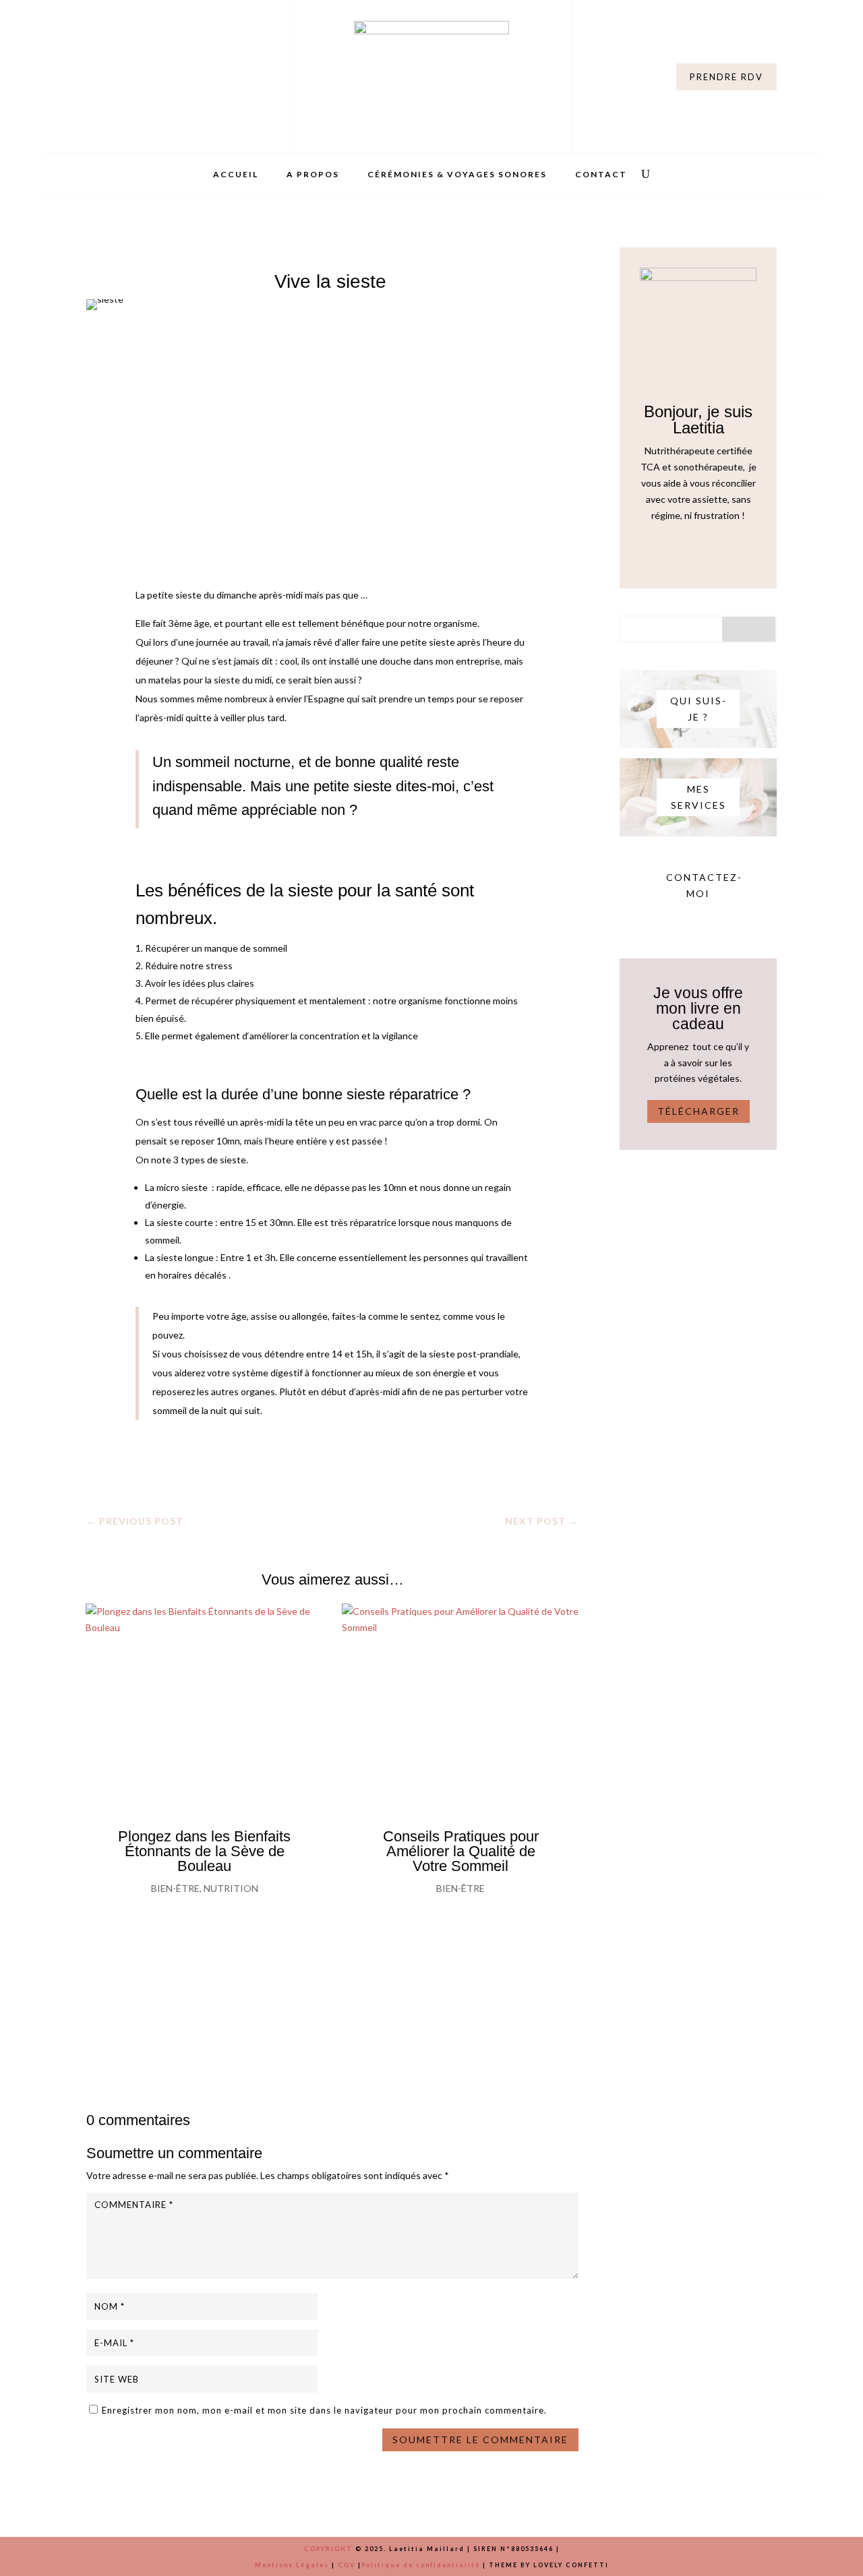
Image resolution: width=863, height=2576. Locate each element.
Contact (601, 175)
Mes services (698, 797)
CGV (347, 2565)
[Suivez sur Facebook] (124, 74)
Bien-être (175, 1888)
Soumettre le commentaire (480, 2440)
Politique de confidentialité (421, 2565)
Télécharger (698, 1111)
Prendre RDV (726, 77)
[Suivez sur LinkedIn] (151, 74)
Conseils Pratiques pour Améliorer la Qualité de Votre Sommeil (461, 1851)
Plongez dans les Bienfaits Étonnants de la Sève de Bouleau (204, 1851)
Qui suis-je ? (698, 709)
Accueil (236, 175)
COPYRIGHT (328, 2549)
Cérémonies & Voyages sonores (457, 175)
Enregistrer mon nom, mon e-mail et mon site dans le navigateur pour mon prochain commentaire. (324, 2410)
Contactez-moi (703, 885)
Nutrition (231, 1888)
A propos (313, 175)
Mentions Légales (292, 2565)
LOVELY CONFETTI (571, 2565)
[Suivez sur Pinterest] (711, 553)
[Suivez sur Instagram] (97, 74)
